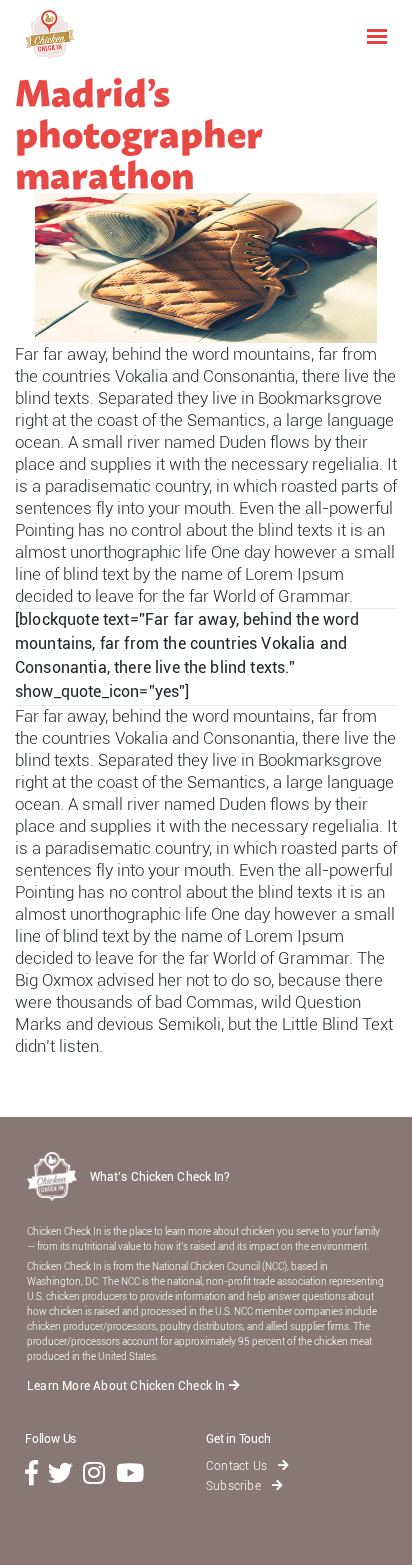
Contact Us (238, 1466)
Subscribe (235, 1486)
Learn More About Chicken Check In (128, 1386)
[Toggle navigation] (377, 35)
